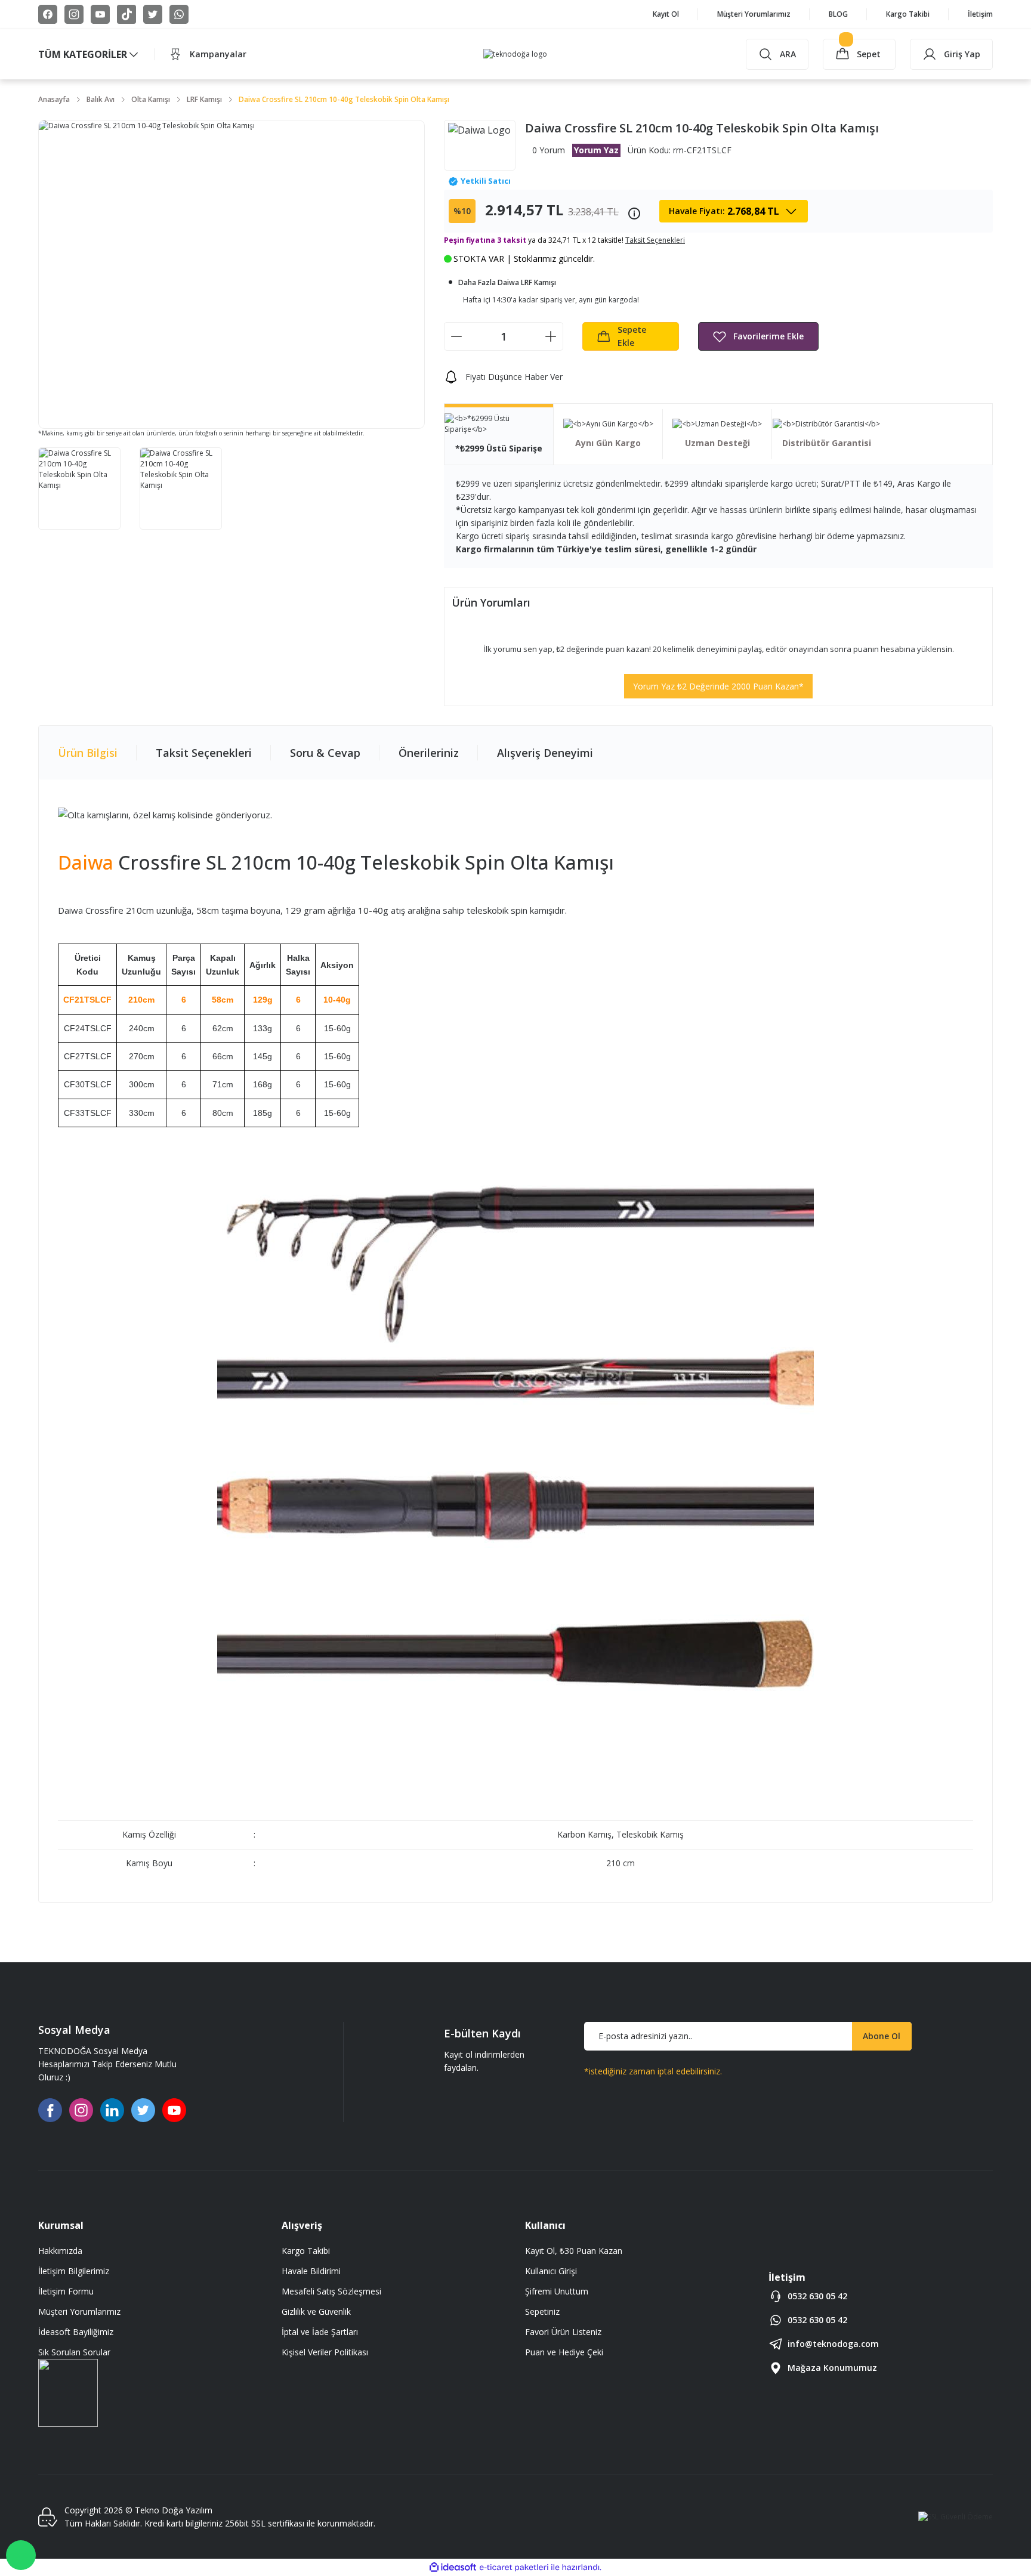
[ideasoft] (453, 2567)
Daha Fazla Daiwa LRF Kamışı (507, 282)
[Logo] (515, 55)
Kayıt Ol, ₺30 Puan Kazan (574, 2251)
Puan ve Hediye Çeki (564, 2352)
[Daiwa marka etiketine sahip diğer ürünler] (480, 145)
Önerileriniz (429, 753)
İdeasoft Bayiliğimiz (76, 2332)
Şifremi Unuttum (557, 2291)
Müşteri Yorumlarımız (79, 2311)
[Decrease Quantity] (456, 336)
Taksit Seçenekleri (204, 753)
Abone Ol (882, 2036)
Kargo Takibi (306, 2251)
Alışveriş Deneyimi (545, 753)
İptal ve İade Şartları (320, 2332)
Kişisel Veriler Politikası (325, 2352)
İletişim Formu (66, 2291)
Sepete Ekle (632, 336)
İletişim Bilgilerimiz (74, 2271)
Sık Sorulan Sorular (74, 2352)
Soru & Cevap (325, 753)
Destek (21, 2555)
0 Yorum (549, 150)
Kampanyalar (218, 54)
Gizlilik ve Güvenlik (316, 2311)
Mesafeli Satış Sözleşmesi (331, 2291)
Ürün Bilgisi (88, 753)
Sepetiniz (542, 2311)
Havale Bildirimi (311, 2271)
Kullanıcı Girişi (551, 2271)
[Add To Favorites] (758, 336)
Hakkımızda (60, 2251)
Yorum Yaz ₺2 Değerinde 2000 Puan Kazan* (718, 686)
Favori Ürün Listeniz (563, 2332)
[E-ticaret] (514, 2568)
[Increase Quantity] (551, 336)
